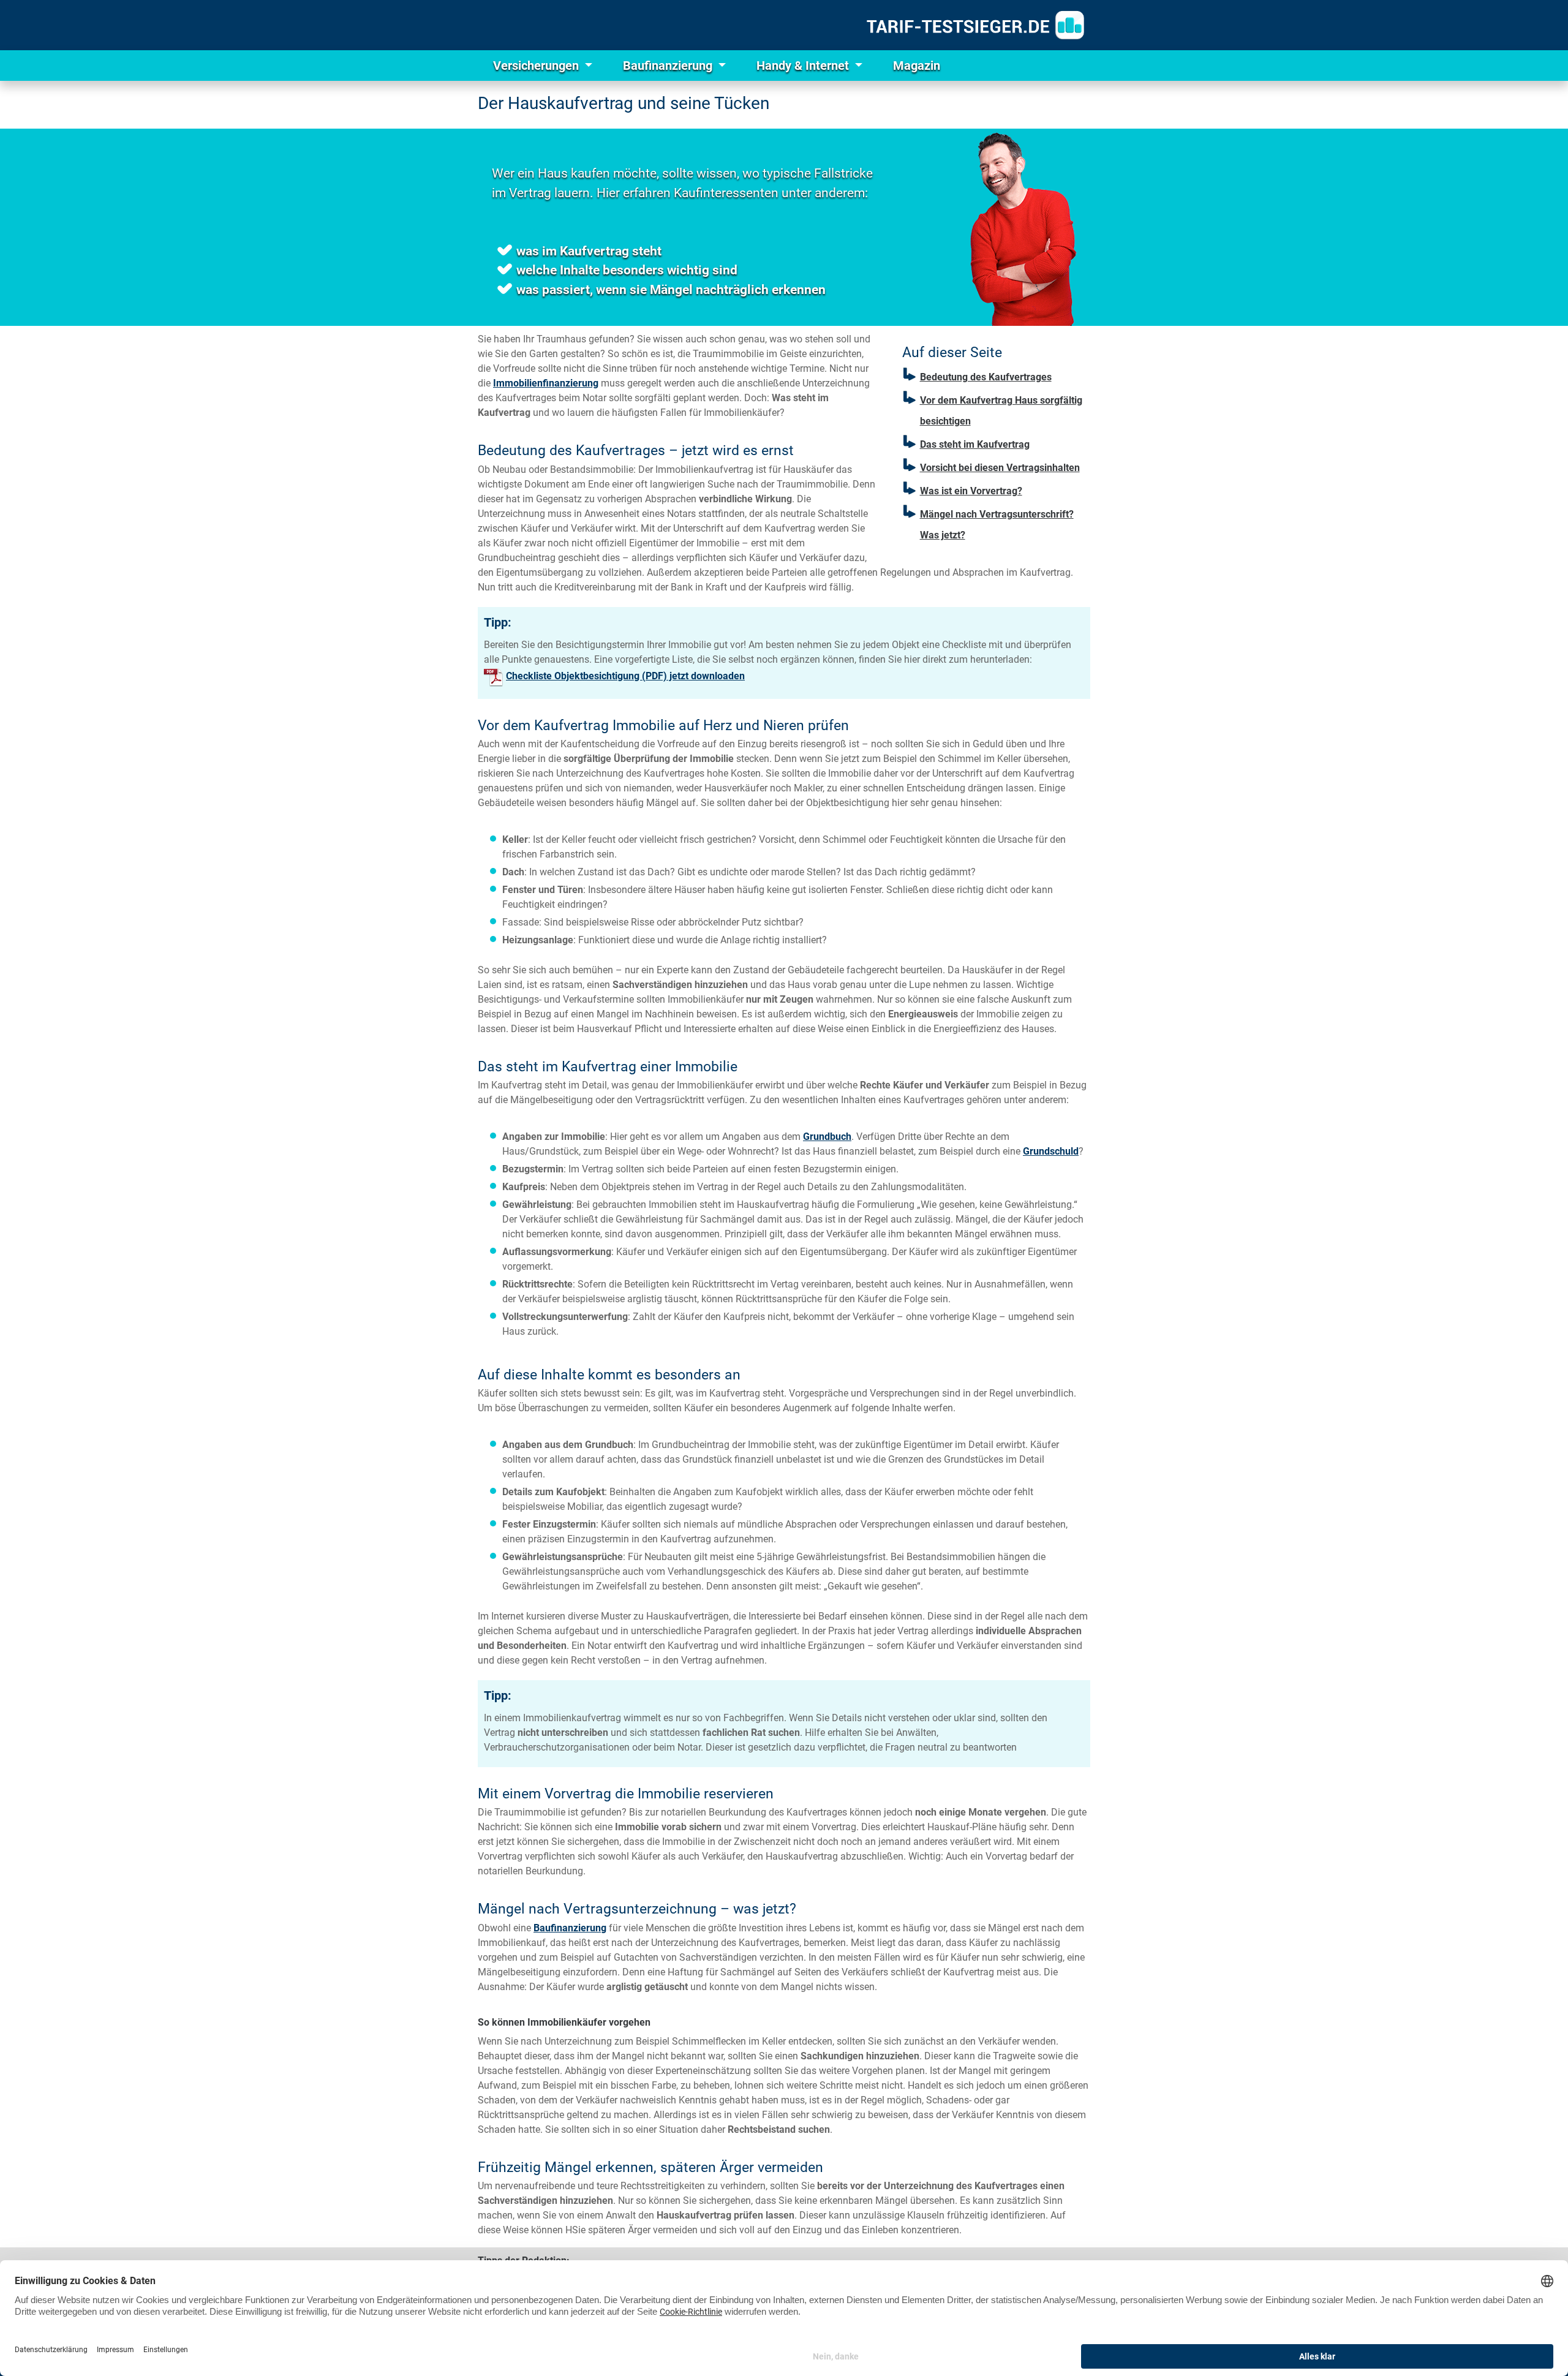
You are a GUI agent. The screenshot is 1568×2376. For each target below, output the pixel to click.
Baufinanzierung (669, 66)
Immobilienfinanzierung (546, 383)
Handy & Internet (804, 66)
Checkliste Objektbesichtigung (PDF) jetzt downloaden (625, 676)
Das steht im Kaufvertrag (975, 444)
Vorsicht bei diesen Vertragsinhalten (1000, 468)
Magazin (917, 66)
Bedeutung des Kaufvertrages (986, 377)
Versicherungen (537, 66)
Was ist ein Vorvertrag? (971, 491)
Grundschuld (1051, 1151)
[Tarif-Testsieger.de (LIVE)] (975, 25)
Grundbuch (827, 1137)
